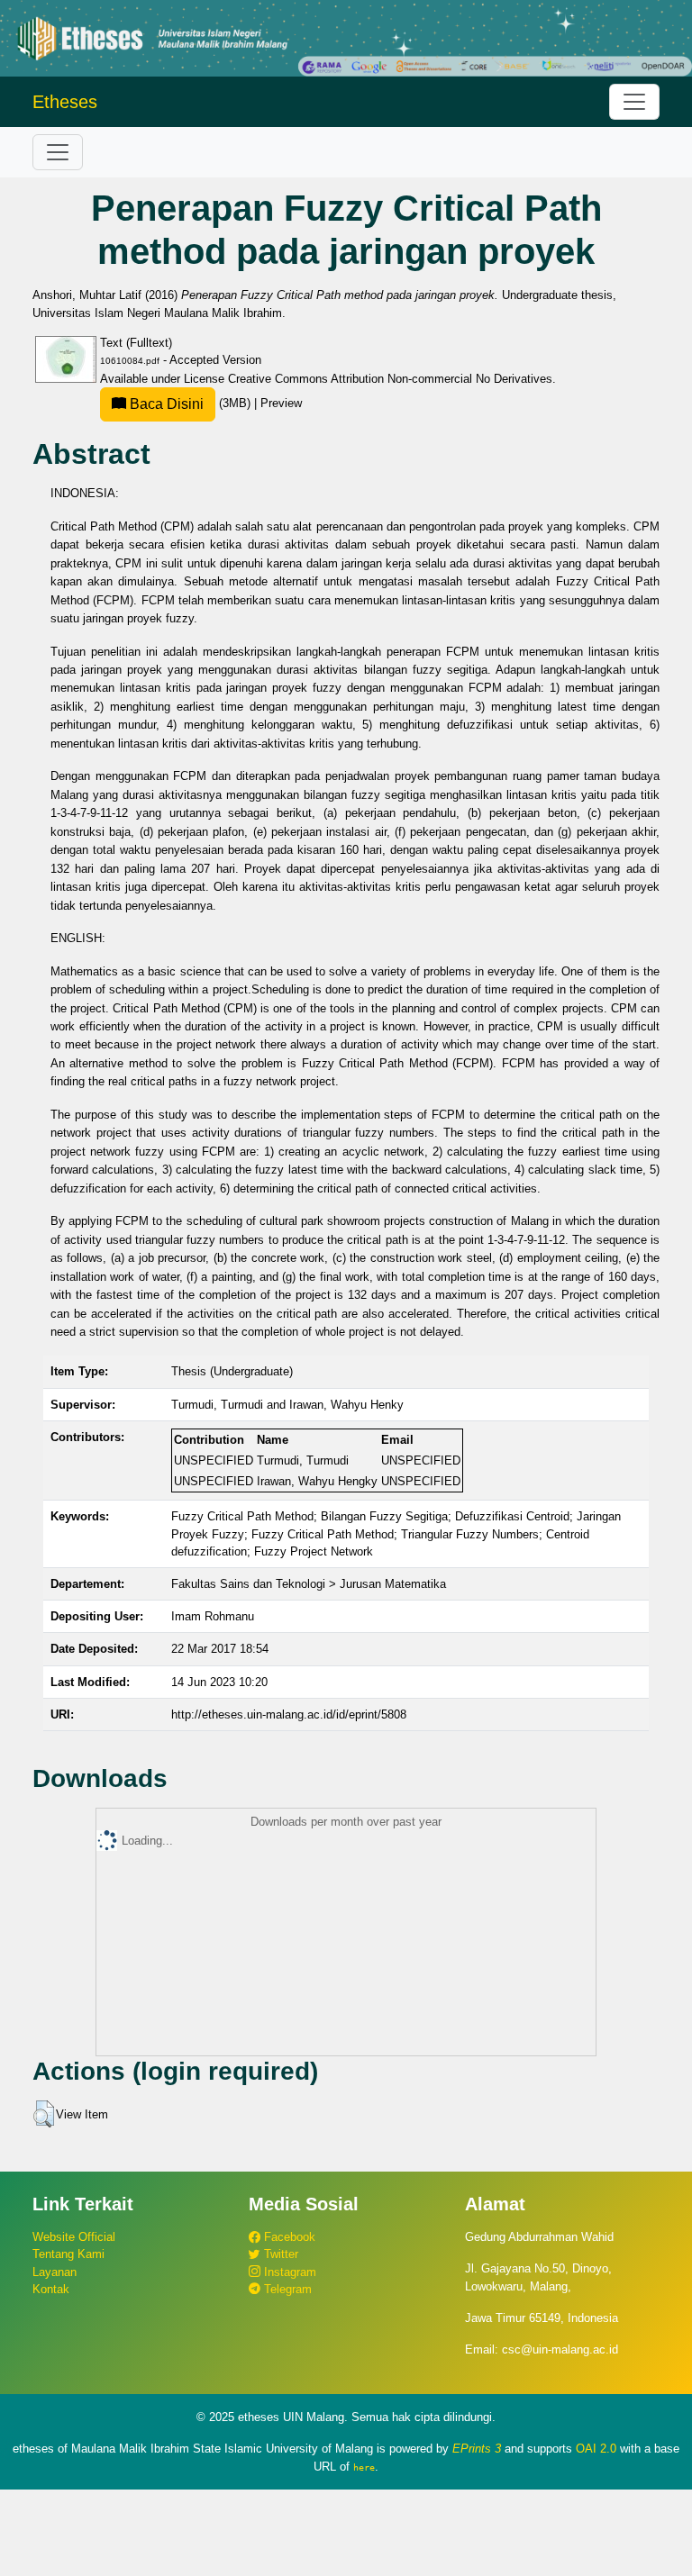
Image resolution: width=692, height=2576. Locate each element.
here (364, 2467)
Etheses (65, 102)
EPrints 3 (477, 2449)
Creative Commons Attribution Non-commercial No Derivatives (390, 379)
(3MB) (190, 403)
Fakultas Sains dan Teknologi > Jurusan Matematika (309, 1584)
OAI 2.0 (596, 2449)
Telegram (286, 2289)
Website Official (74, 2237)
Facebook (288, 2237)
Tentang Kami (68, 2254)
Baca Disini (165, 404)
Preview (281, 403)
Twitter (279, 2254)
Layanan (55, 2272)
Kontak (51, 2289)
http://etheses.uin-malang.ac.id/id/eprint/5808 (289, 1714)
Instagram (288, 2272)
